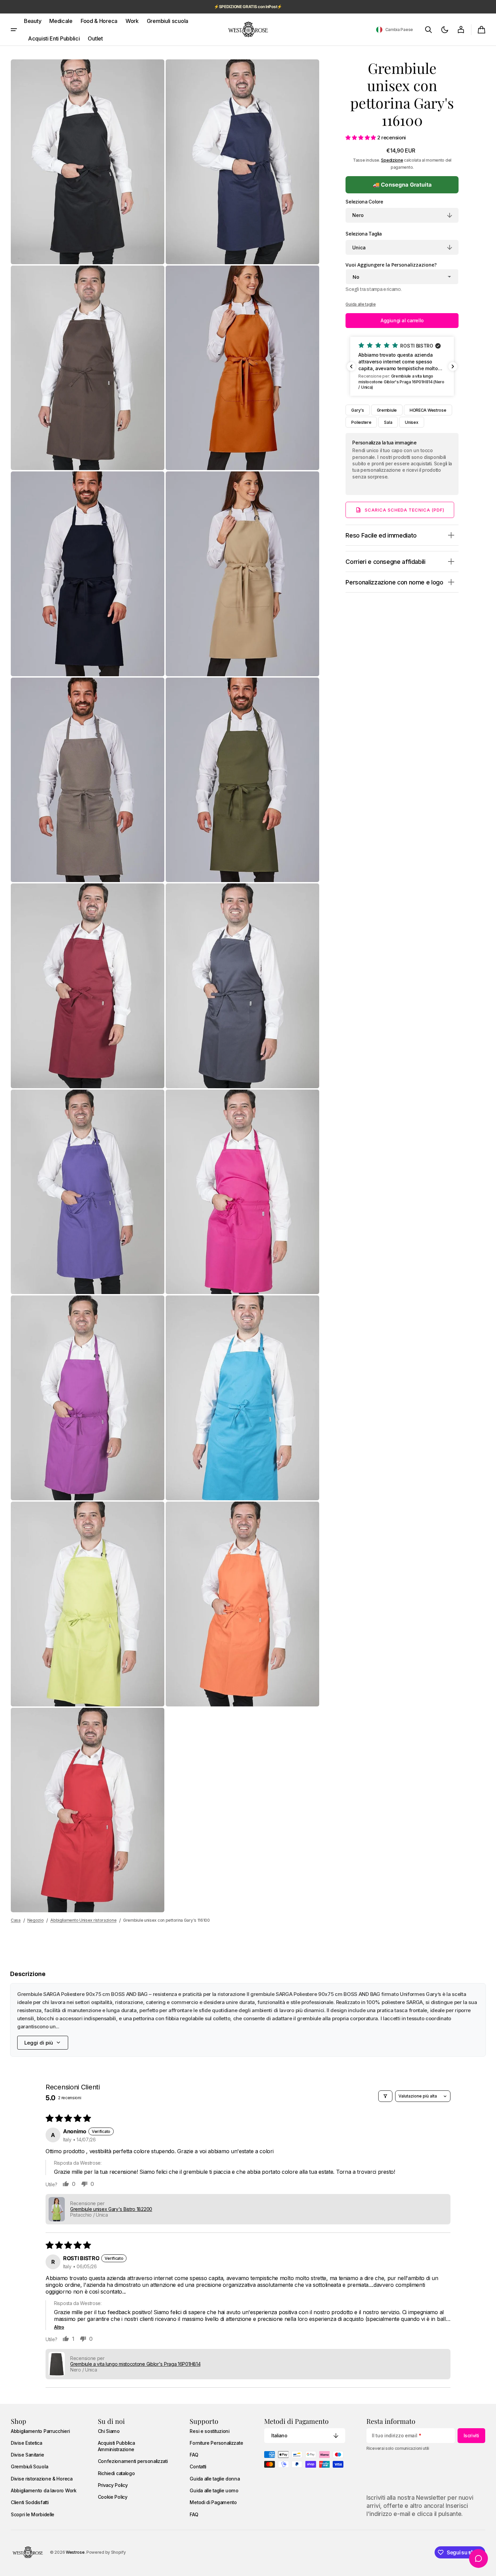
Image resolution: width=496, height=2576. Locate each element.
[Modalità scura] (445, 30)
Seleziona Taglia (363, 234)
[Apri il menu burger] (14, 30)
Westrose (75, 2552)
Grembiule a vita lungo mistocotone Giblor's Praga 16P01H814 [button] (135, 2364)
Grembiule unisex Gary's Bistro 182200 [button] (111, 2209)
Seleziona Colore (364, 202)
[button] (394, 30)
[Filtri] (385, 2096)
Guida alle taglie (361, 304)
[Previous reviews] (351, 366)
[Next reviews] (453, 366)
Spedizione (392, 160)
